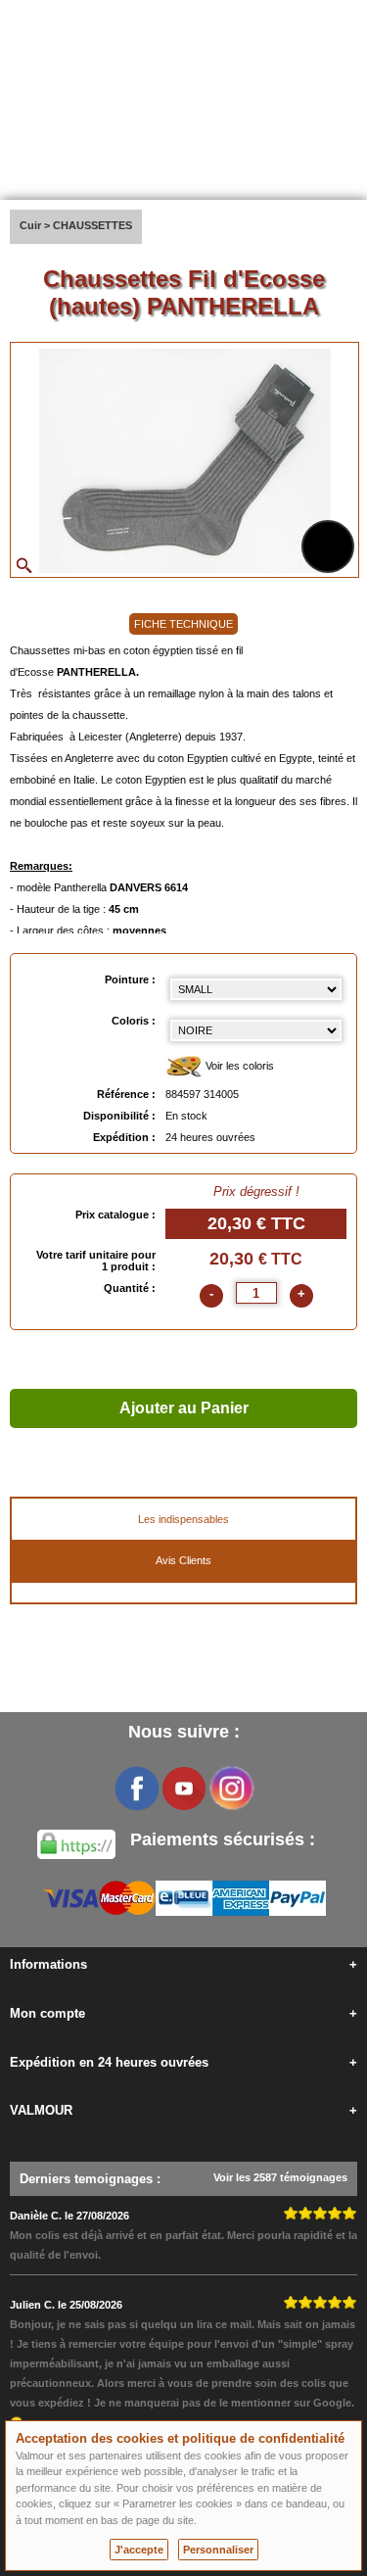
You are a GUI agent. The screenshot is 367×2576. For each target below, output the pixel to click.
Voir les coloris (238, 1066)
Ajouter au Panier (184, 1408)
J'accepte (139, 2550)
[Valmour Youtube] (184, 1789)
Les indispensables (183, 1519)
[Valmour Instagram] (231, 1789)
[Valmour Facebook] (137, 1789)
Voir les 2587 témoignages (280, 2177)
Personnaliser (218, 2550)
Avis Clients (183, 1560)
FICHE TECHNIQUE (183, 624)
